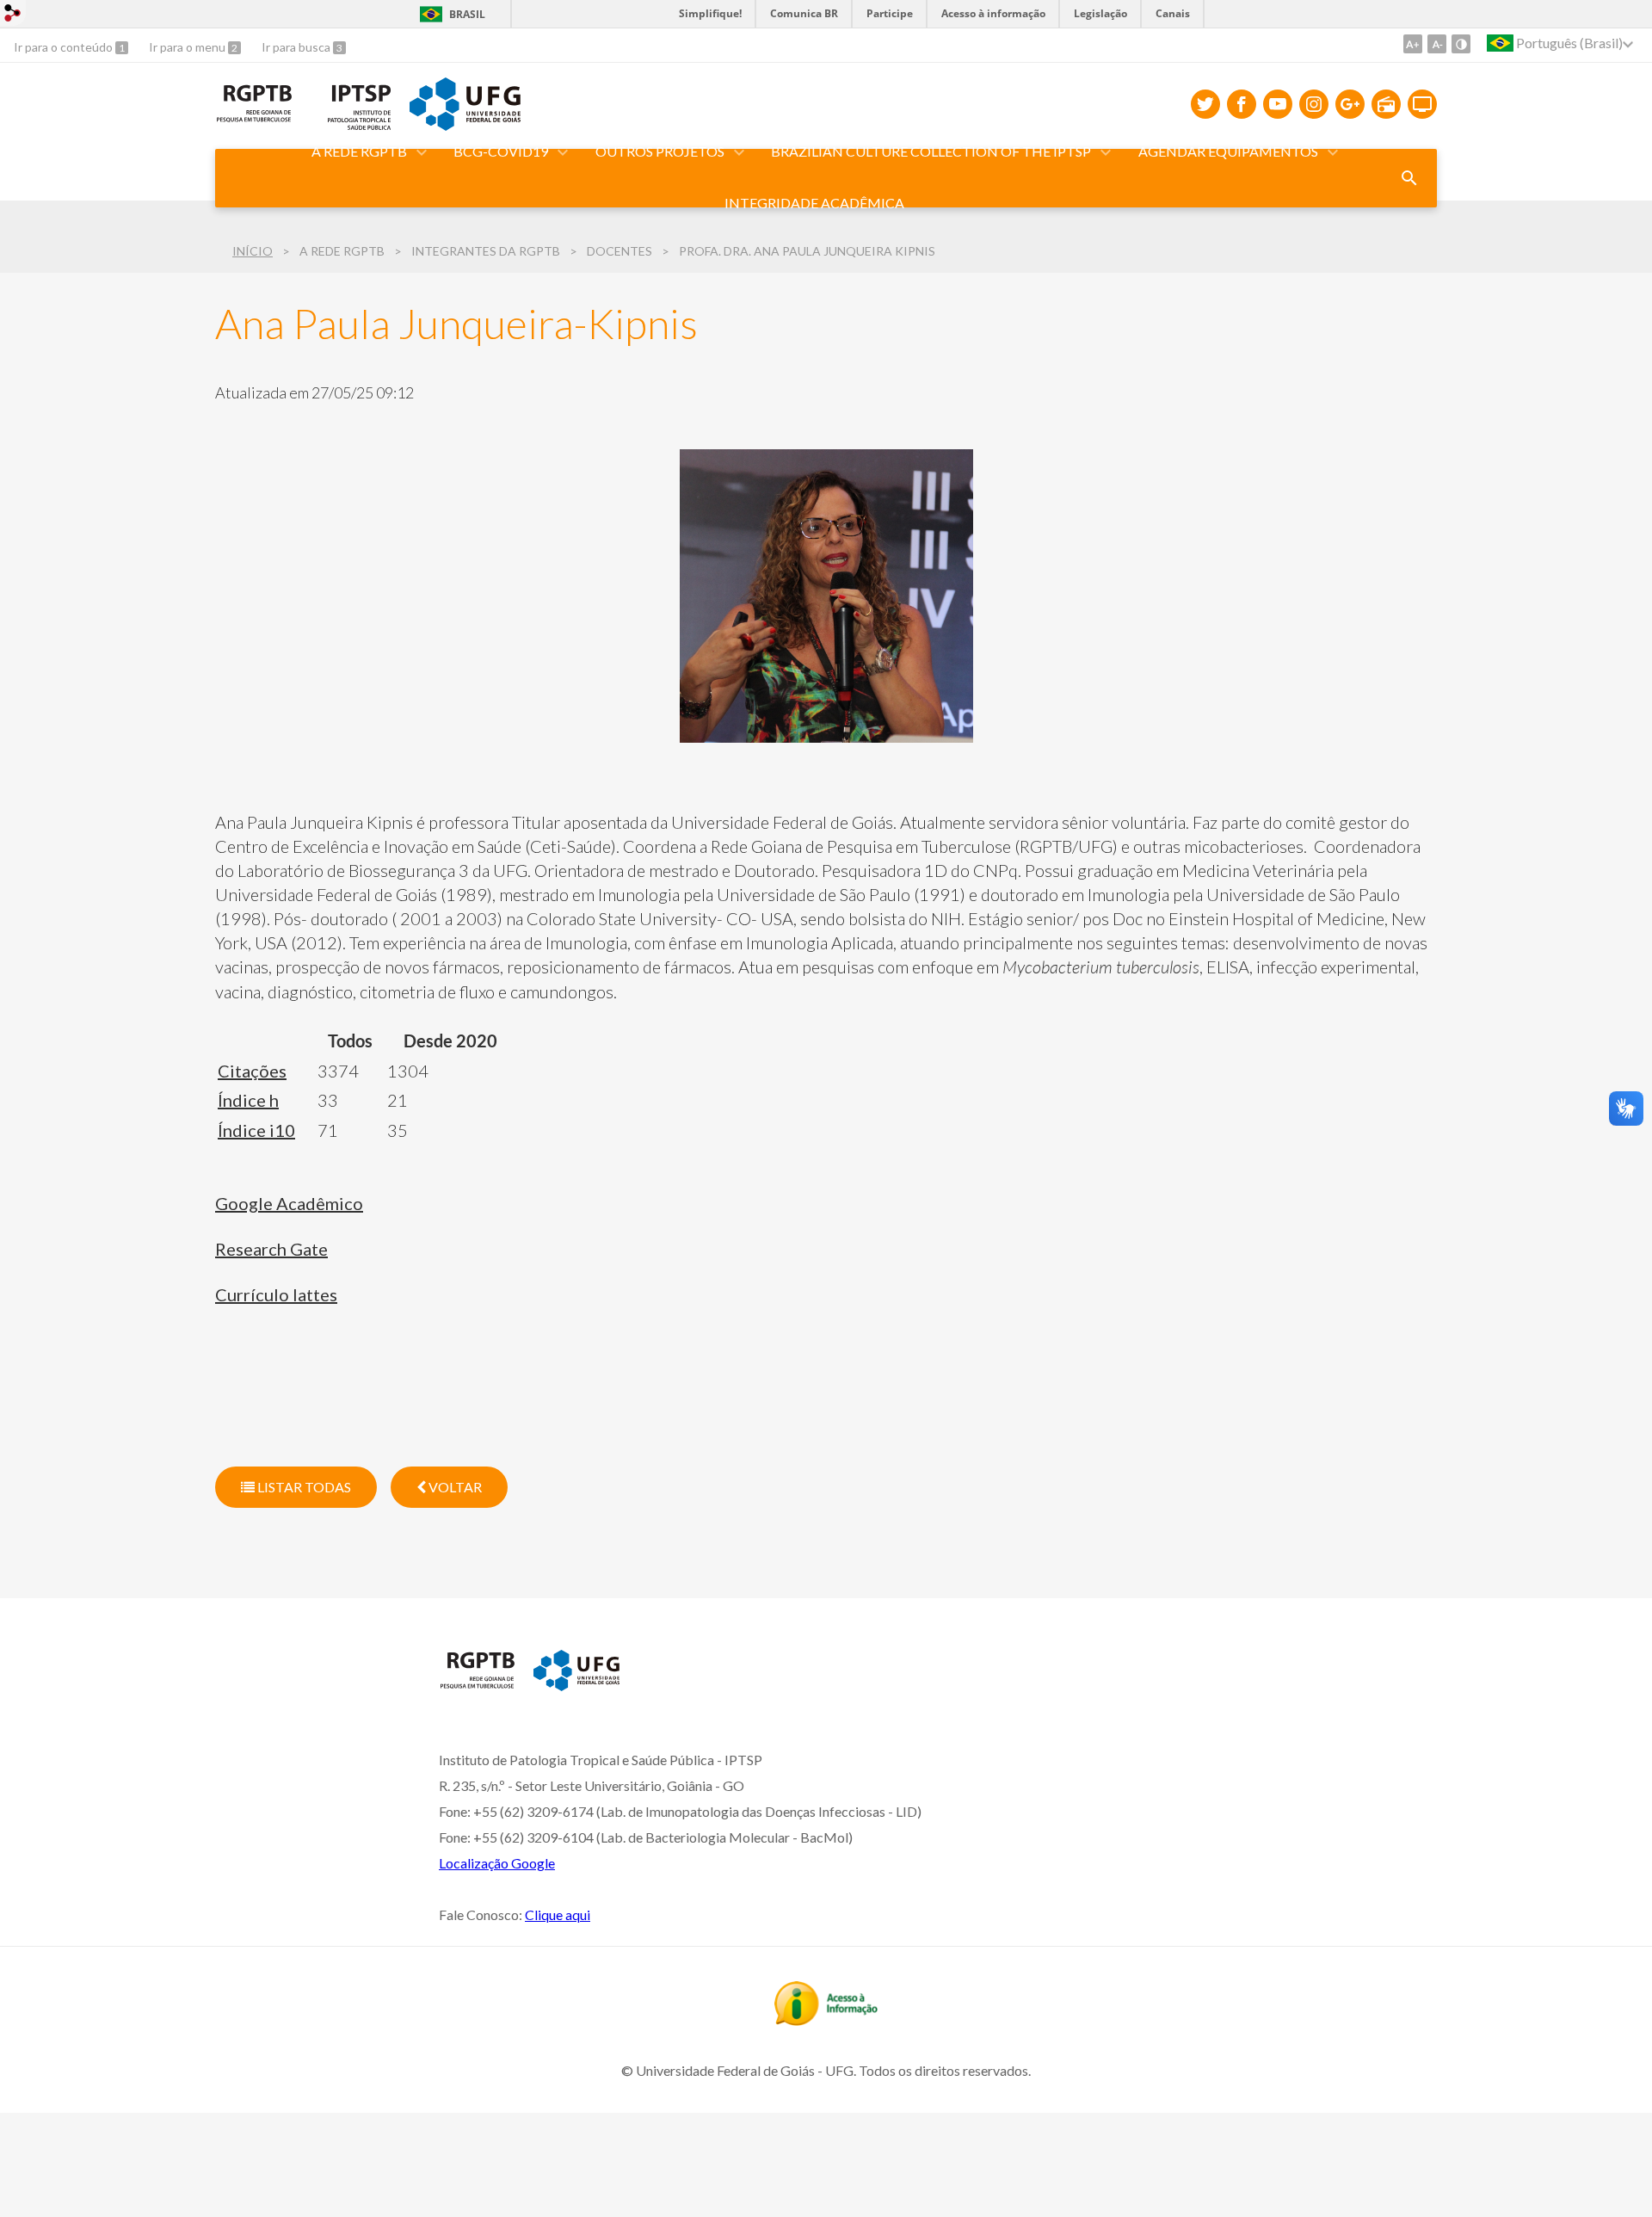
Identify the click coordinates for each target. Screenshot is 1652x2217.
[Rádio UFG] (1386, 104)
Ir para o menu (188, 47)
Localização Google (497, 1863)
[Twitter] (1205, 104)
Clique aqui (558, 1914)
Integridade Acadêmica (814, 203)
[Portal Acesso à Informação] (826, 2020)
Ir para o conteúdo (65, 47)
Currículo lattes (276, 1294)
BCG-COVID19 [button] (501, 151)
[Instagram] (1314, 104)
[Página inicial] (478, 1684)
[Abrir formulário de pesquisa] (1409, 178)
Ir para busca (297, 47)
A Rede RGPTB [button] (359, 151)
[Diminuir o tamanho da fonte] (1437, 44)
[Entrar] (13, 15)
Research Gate (271, 1249)
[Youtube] (1278, 104)
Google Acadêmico (289, 1203)
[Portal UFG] (465, 125)
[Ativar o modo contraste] (1461, 44)
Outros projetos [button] (660, 151)
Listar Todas (303, 1487)
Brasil (467, 14)
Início (253, 251)
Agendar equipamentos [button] (1228, 151)
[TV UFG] (1422, 104)
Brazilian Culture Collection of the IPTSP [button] (931, 151)
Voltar (454, 1487)
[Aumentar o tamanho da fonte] (1413, 44)
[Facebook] (1242, 104)
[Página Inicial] (254, 118)
